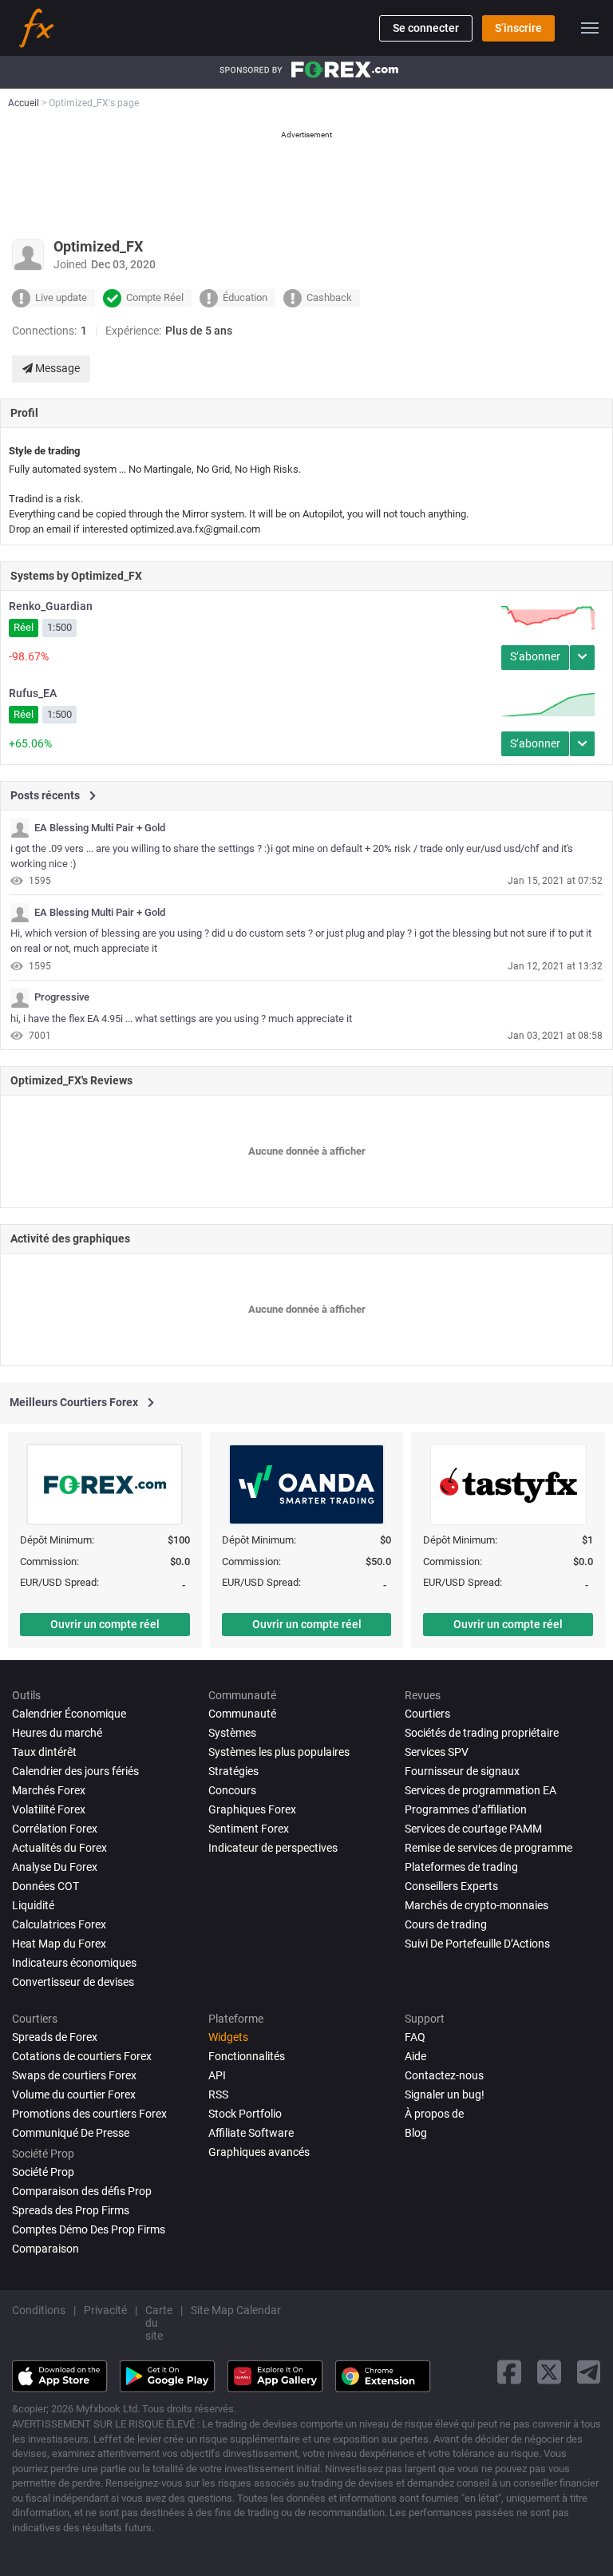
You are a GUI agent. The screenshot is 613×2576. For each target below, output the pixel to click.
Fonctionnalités (247, 2056)
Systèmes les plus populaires (279, 1752)
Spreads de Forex (55, 2037)
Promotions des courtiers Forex (89, 2114)
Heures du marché (57, 1733)
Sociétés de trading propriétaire (482, 1733)
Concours (232, 1790)
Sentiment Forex (249, 1829)
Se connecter (426, 28)
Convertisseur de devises (73, 1982)
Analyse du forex (55, 1867)
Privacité (105, 2310)
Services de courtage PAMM (473, 1829)
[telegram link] (589, 2372)
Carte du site (159, 2323)
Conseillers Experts (451, 1886)
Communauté (242, 1714)
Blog (416, 2133)
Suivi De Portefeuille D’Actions (477, 1944)
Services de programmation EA (481, 1790)
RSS (218, 2094)
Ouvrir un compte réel (105, 1624)
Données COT (45, 1886)
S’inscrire (518, 28)
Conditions (39, 2310)
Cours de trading (446, 1924)
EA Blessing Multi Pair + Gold (100, 828)
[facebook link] (509, 2372)
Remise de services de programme (488, 1848)
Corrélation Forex (55, 1829)
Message (56, 368)
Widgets (228, 2037)
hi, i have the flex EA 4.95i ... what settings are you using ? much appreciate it (181, 1019)
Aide (415, 2056)
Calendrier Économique (69, 1714)
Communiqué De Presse (71, 2133)
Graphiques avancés (259, 2152)
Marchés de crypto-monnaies (477, 1905)
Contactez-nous (444, 2075)
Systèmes (232, 1733)
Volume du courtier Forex (74, 2094)
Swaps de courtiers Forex (74, 2075)
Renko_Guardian (51, 606)
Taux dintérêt (44, 1752)
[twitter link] (549, 2372)
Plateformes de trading (461, 1867)
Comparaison (45, 2249)
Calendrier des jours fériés (75, 1771)
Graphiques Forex (252, 1809)
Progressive (62, 997)
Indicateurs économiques (74, 1963)
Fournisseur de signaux (462, 1771)
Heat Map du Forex (59, 1944)
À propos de (434, 2114)
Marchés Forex (49, 1790)
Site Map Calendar (236, 2310)
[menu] (590, 28)
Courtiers (427, 1714)
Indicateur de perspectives (273, 1848)
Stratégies (233, 1771)
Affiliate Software (251, 2133)
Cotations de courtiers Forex (82, 2056)
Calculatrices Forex (59, 1924)
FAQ (415, 2037)
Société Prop (43, 2172)
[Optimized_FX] (20, 828)
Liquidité (33, 1905)
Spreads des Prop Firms (71, 2210)
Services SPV (437, 1752)
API (217, 2075)
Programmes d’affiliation (466, 1809)
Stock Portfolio (245, 2114)
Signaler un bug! (445, 2094)
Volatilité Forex (49, 1809)
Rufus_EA (33, 693)
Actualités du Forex (59, 1848)
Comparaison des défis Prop (82, 2191)
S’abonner (535, 656)
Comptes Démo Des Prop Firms (89, 2229)
